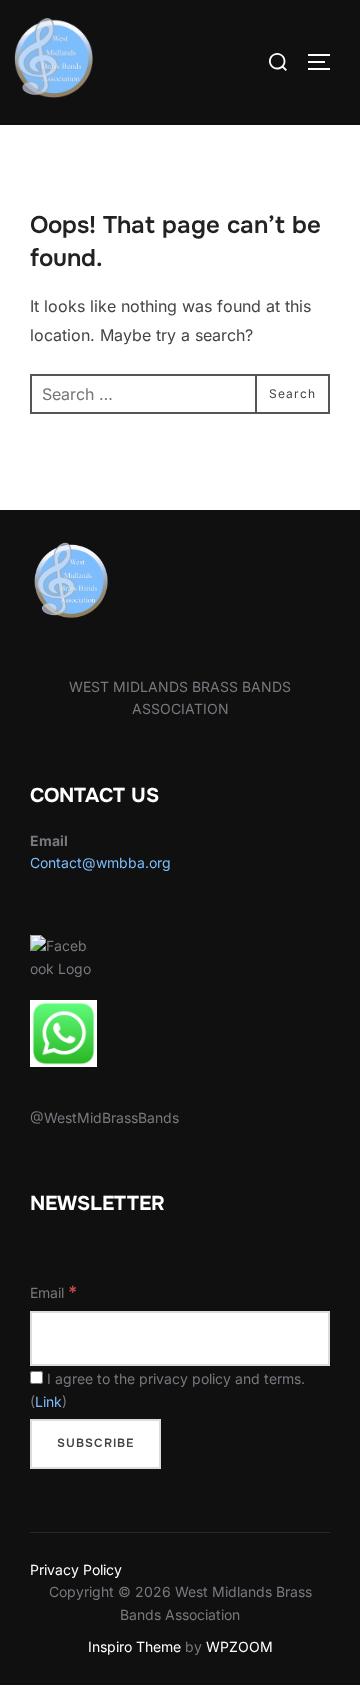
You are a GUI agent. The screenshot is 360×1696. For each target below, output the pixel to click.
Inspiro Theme (134, 1646)
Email (53, 1292)
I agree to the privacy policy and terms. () (167, 1389)
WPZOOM (239, 1646)
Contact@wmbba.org (100, 862)
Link (48, 1401)
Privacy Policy (76, 1569)
